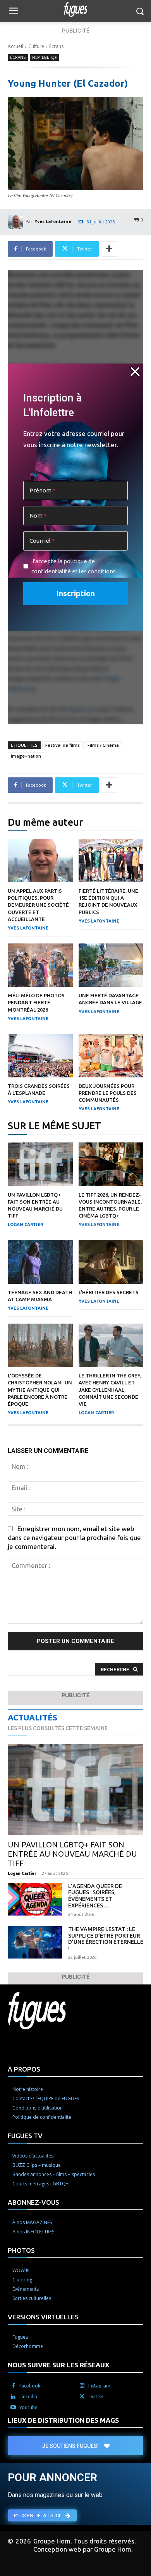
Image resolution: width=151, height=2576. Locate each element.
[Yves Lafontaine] (17, 221)
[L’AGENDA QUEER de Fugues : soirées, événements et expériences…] (35, 1899)
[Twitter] (82, 2397)
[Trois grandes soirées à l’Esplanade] (40, 1056)
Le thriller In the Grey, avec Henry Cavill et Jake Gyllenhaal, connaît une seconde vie (110, 1390)
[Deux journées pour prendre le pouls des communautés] (111, 1056)
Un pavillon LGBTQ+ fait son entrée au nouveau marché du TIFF (72, 1854)
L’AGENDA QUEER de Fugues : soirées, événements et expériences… (95, 1896)
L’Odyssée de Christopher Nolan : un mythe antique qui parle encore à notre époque (40, 1390)
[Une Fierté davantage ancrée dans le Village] (111, 965)
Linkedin (28, 2397)
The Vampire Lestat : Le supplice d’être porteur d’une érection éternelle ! (106, 1939)
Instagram (99, 2386)
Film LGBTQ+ (44, 57)
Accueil (15, 46)
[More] (109, 249)
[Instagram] (82, 2386)
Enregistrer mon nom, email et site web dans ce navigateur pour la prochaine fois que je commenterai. (74, 1538)
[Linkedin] (13, 2397)
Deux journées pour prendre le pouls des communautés (108, 1093)
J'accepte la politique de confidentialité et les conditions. (74, 566)
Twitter (96, 2397)
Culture (36, 46)
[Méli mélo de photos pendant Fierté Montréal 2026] (40, 965)
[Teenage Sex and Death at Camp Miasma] (40, 1262)
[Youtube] (13, 2408)
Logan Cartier (25, 1225)
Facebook (30, 2386)
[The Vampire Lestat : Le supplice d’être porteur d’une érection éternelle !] (35, 1942)
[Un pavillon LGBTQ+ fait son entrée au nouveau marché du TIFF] (40, 1164)
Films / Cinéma (103, 745)
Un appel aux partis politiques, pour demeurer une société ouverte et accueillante (38, 905)
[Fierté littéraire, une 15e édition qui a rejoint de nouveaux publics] (111, 861)
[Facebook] (13, 2386)
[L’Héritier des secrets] (111, 1262)
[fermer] (135, 372)
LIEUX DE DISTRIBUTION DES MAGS (63, 2420)
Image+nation (26, 756)
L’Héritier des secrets (109, 1292)
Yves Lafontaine (53, 221)
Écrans (56, 46)
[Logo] (75, 9)
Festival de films (63, 745)
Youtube (28, 2407)
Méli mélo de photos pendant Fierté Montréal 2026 (36, 1002)
